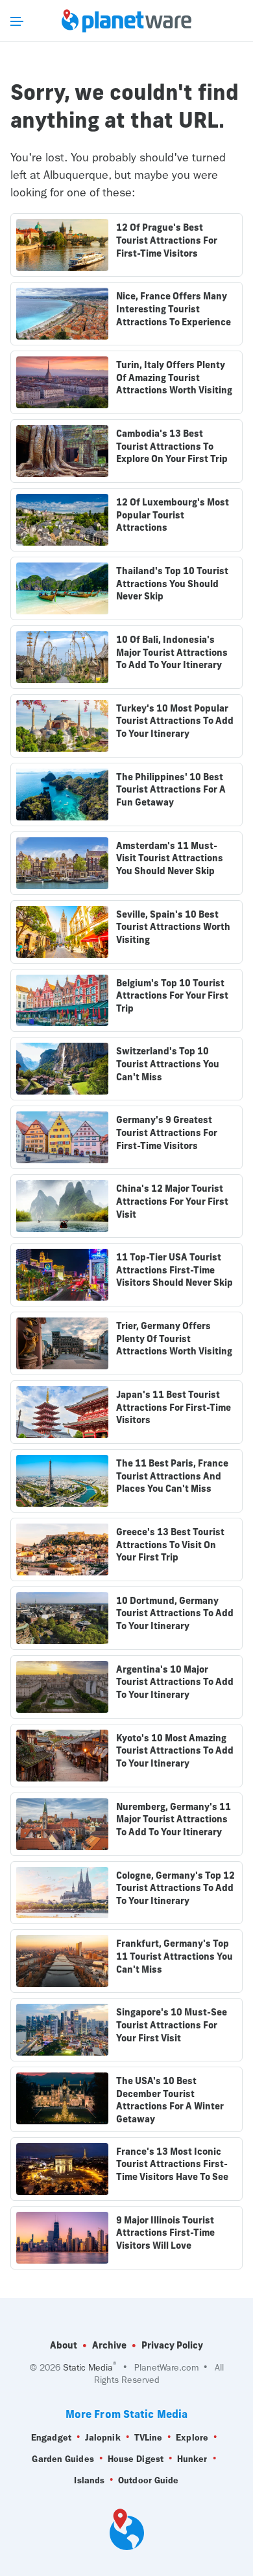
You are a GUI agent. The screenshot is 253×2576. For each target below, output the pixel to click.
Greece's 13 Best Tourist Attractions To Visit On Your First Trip (170, 1545)
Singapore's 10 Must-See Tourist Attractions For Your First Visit (172, 2025)
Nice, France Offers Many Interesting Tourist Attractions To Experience (174, 309)
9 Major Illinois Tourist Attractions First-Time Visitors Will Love (165, 2233)
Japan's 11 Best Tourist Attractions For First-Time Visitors (174, 1407)
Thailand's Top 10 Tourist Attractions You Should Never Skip (172, 584)
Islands (89, 2480)
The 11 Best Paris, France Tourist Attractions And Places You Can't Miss (172, 1476)
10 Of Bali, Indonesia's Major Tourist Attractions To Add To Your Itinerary (172, 652)
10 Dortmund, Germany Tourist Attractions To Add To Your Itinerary (175, 1613)
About (64, 2345)
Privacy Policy (172, 2345)
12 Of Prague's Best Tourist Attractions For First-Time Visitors (167, 240)
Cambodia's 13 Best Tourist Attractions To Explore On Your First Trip (172, 446)
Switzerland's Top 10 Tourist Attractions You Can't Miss (168, 1064)
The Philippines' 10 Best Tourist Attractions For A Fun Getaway (171, 790)
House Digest (136, 2459)
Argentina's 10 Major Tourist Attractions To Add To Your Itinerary (175, 1682)
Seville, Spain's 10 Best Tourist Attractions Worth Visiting (173, 927)
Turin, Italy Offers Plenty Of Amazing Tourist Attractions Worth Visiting (174, 377)
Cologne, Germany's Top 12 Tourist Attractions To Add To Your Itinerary (175, 1888)
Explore (192, 2438)
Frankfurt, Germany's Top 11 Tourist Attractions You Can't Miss (175, 1956)
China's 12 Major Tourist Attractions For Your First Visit (172, 1201)
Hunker (192, 2459)
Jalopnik (103, 2438)
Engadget (51, 2438)
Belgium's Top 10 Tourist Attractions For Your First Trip (172, 996)
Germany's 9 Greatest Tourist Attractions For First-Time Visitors (167, 1132)
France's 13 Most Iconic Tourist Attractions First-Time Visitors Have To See (172, 2164)
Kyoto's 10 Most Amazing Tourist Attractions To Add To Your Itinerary (175, 1751)
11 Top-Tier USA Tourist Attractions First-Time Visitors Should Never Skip (175, 1270)
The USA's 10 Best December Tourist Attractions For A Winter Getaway (170, 2100)
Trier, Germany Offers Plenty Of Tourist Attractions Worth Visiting (174, 1339)
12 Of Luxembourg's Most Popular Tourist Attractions (173, 515)
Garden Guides (63, 2459)
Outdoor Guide (148, 2480)
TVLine (149, 2438)
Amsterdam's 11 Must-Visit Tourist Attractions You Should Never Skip (170, 858)
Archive (109, 2345)
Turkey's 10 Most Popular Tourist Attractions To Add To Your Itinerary (175, 721)
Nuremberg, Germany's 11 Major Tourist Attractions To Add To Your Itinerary (174, 1819)
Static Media (88, 2368)
